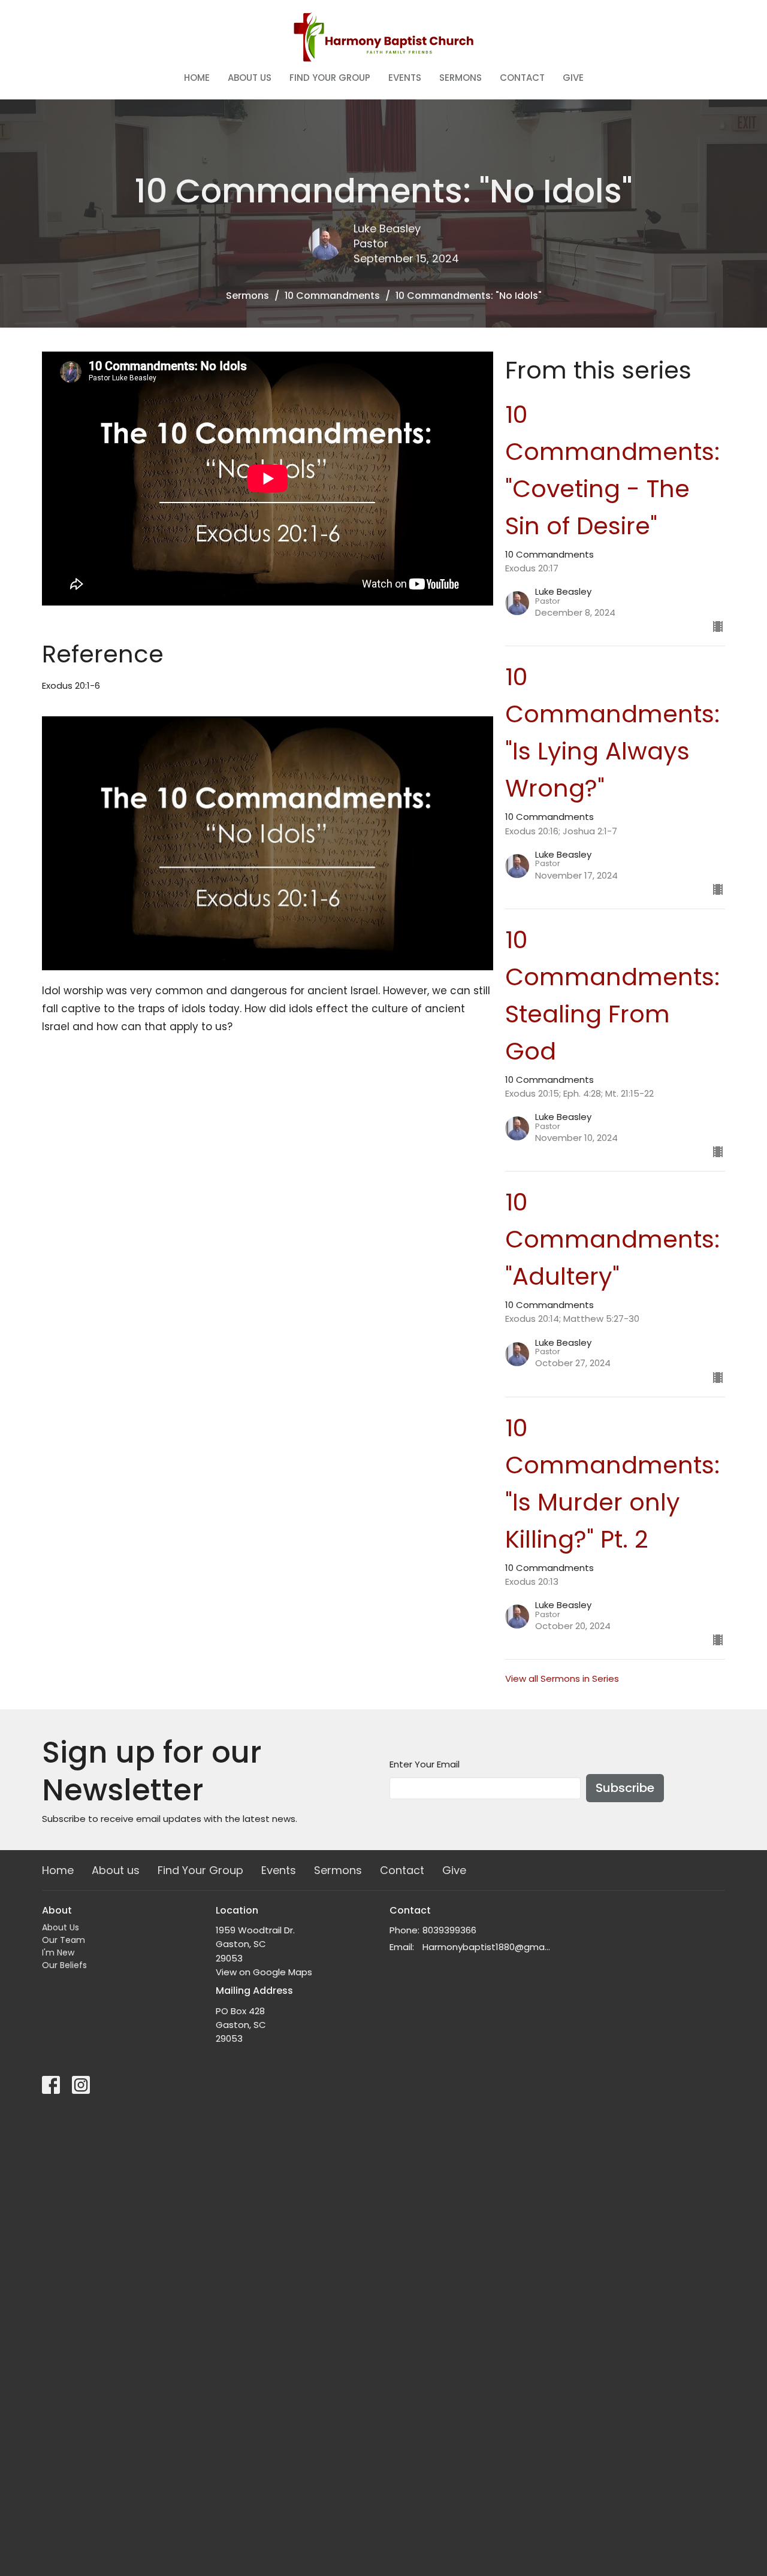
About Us (61, 1927)
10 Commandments (332, 296)
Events (405, 78)
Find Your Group (330, 78)
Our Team (64, 1940)
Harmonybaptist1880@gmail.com (487, 1947)
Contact (522, 78)
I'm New (58, 1953)
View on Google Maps (264, 1972)
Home (197, 78)
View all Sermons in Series (562, 1679)
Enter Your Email (425, 1764)
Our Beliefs (64, 1965)
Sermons (460, 78)
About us (250, 78)
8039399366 (449, 1930)
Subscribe (625, 1788)
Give (573, 78)
